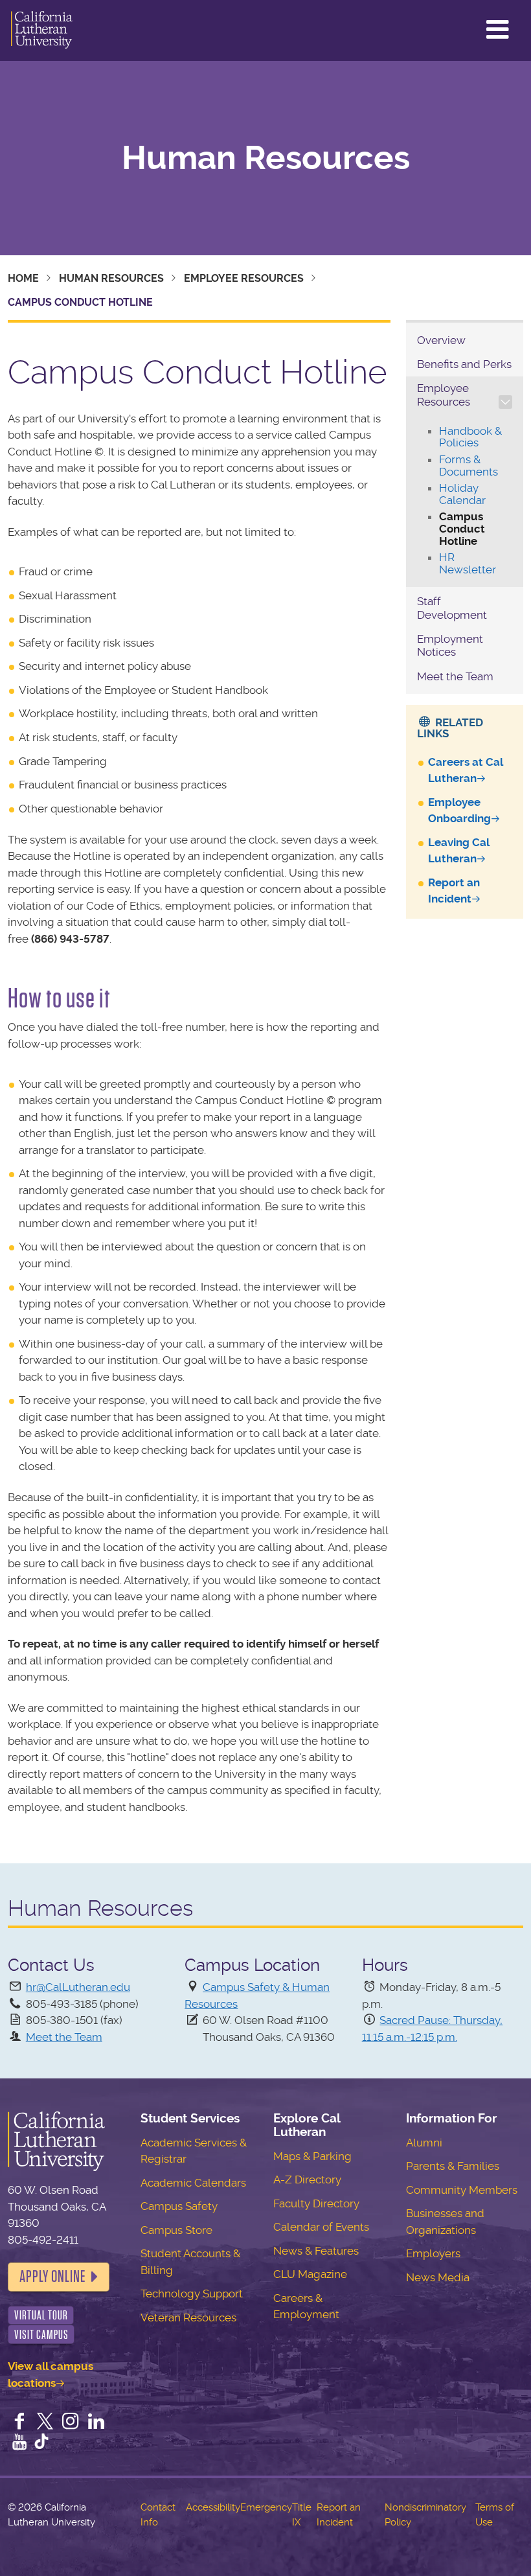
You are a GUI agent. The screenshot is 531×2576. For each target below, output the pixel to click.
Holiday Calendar (462, 494)
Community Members (462, 2190)
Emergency (266, 2507)
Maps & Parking (312, 2156)
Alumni (424, 2143)
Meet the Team (455, 676)
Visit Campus (41, 2335)
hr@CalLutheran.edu (78, 1987)
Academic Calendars (193, 2183)
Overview (441, 340)
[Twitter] (45, 2422)
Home (23, 278)
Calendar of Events (321, 2227)
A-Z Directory (307, 2179)
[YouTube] (19, 2443)
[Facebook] (19, 2422)
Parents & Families (453, 2166)
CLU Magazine (310, 2274)
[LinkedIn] (96, 2422)
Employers (433, 2253)
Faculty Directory (316, 2203)
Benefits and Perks (464, 364)
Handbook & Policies (470, 437)
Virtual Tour (41, 2315)
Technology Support (192, 2294)
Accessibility (213, 2507)
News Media (438, 2277)
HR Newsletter (468, 563)
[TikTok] (41, 2443)
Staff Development (452, 608)
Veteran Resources (188, 2317)
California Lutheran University (42, 30)
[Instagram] (71, 2422)
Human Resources (266, 158)
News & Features (316, 2251)
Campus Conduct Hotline (462, 528)
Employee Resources (244, 278)
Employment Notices (450, 645)
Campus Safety (179, 2206)
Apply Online (52, 2277)
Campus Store (176, 2230)
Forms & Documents (469, 466)
